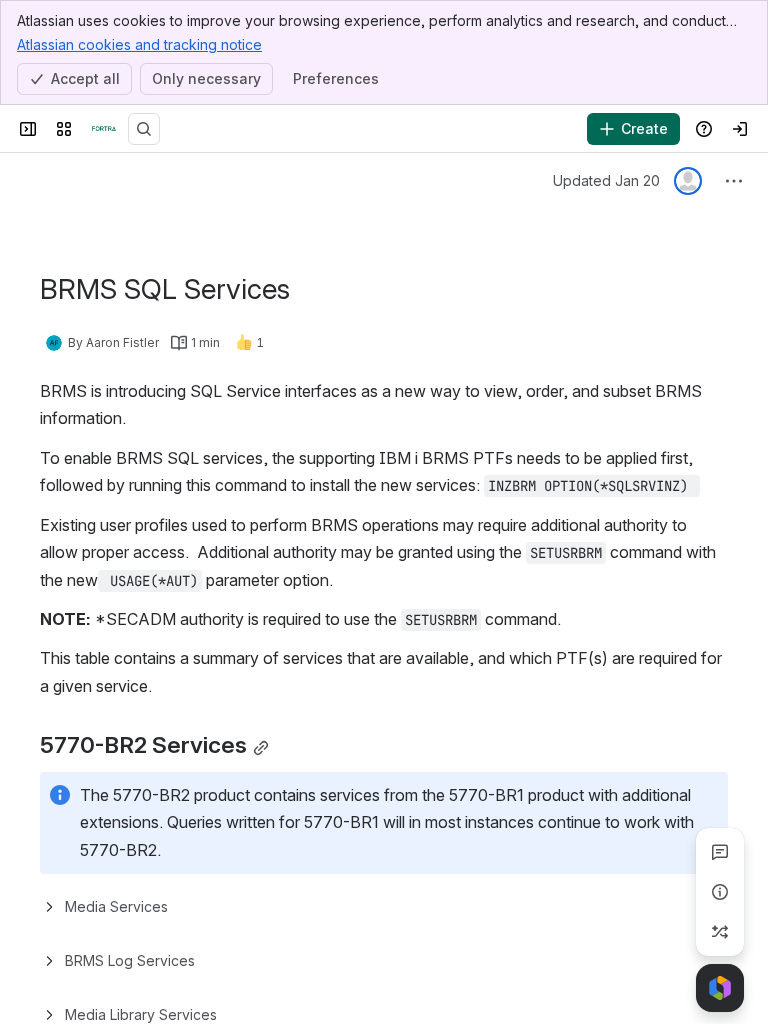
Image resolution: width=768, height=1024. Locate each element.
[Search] (144, 129)
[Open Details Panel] (720, 892)
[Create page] (720, 932)
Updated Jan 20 (606, 180)
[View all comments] (720, 852)
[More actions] (734, 181)
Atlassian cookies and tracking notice (139, 44)
